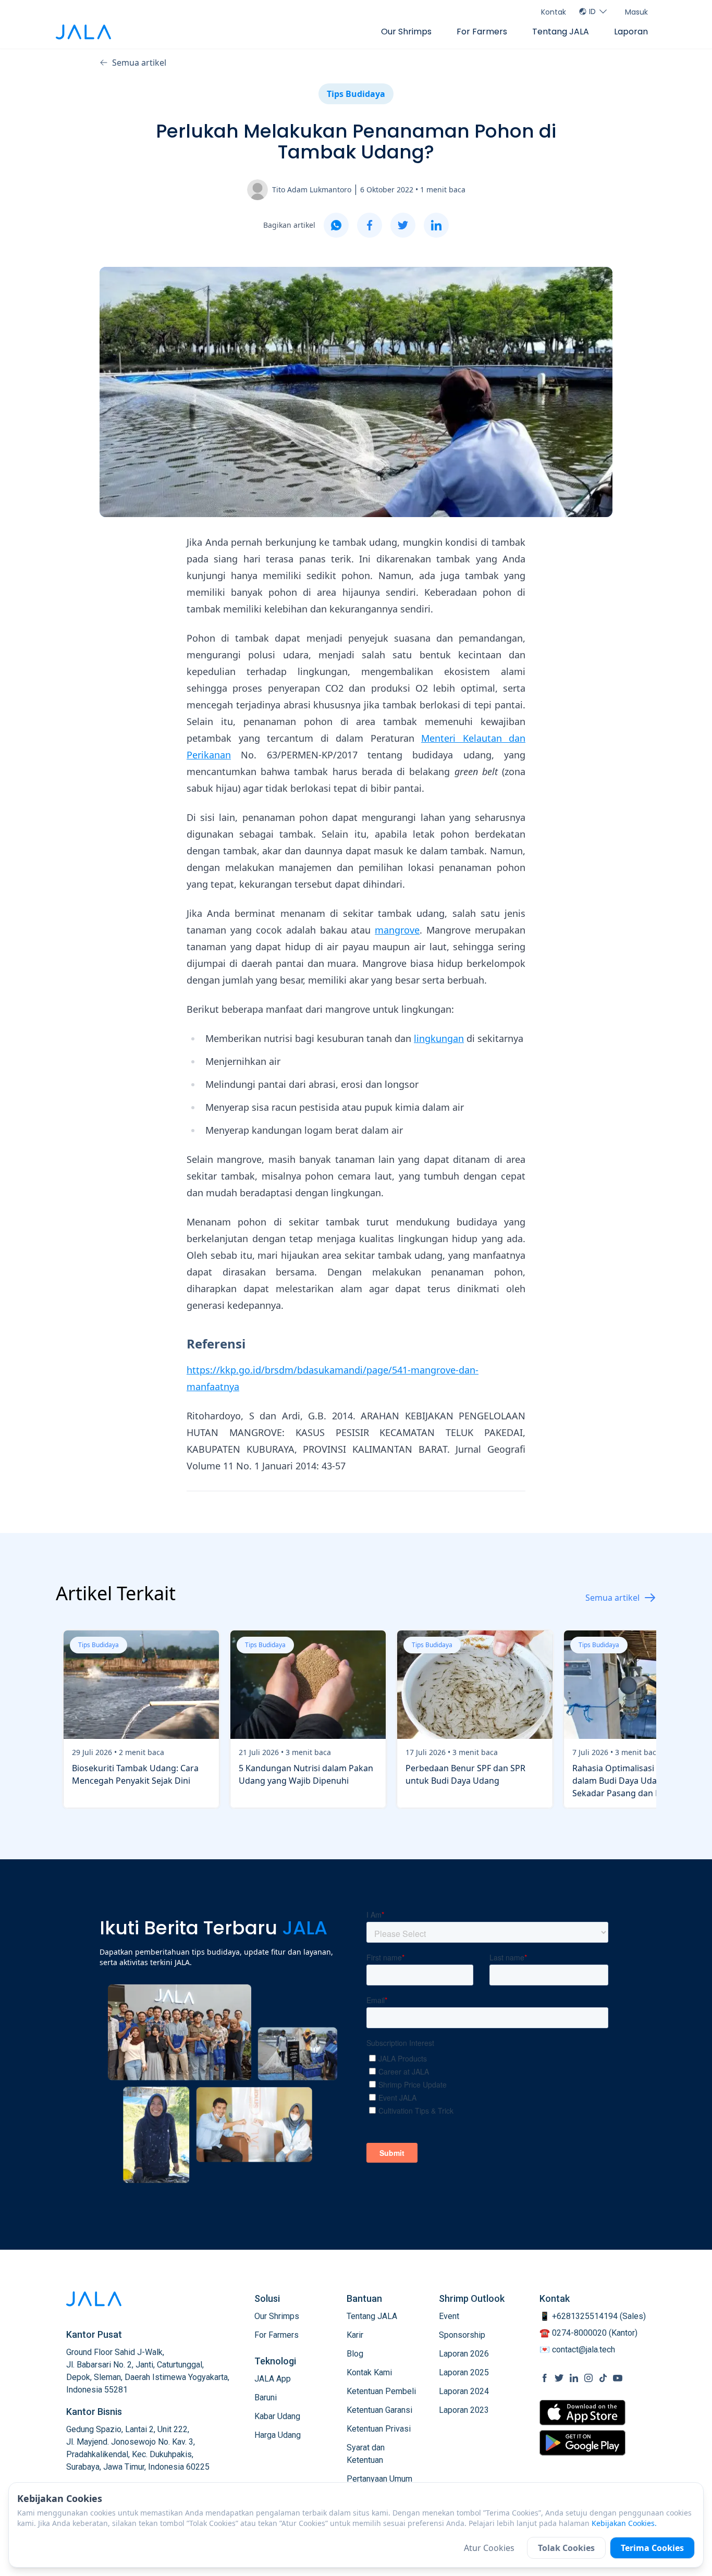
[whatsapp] (336, 225)
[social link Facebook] (545, 2378)
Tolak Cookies (566, 2548)
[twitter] (403, 225)
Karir (355, 2335)
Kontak (554, 12)
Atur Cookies (489, 2548)
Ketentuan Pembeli (381, 2391)
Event (449, 2316)
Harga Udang (278, 2435)
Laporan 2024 (464, 2391)
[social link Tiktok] (603, 2378)
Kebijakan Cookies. (624, 2523)
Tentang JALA (561, 32)
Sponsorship (462, 2335)
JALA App (273, 2379)
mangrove (397, 930)
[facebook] (370, 225)
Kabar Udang (277, 2416)
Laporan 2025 (464, 2372)
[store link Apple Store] (582, 2413)
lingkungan (439, 1038)
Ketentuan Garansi (379, 2410)
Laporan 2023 (464, 2410)
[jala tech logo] (83, 32)
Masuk (636, 12)
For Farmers (482, 32)
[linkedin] (436, 225)
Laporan (631, 32)
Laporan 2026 (464, 2354)
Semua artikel (139, 63)
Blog (355, 2354)
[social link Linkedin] (574, 2378)
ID (592, 11)
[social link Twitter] (559, 2378)
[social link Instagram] (588, 2378)
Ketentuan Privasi (379, 2429)
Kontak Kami (369, 2372)
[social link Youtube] (618, 2378)
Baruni (266, 2397)
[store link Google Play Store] (582, 2443)
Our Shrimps (406, 32)
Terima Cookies (652, 2548)
